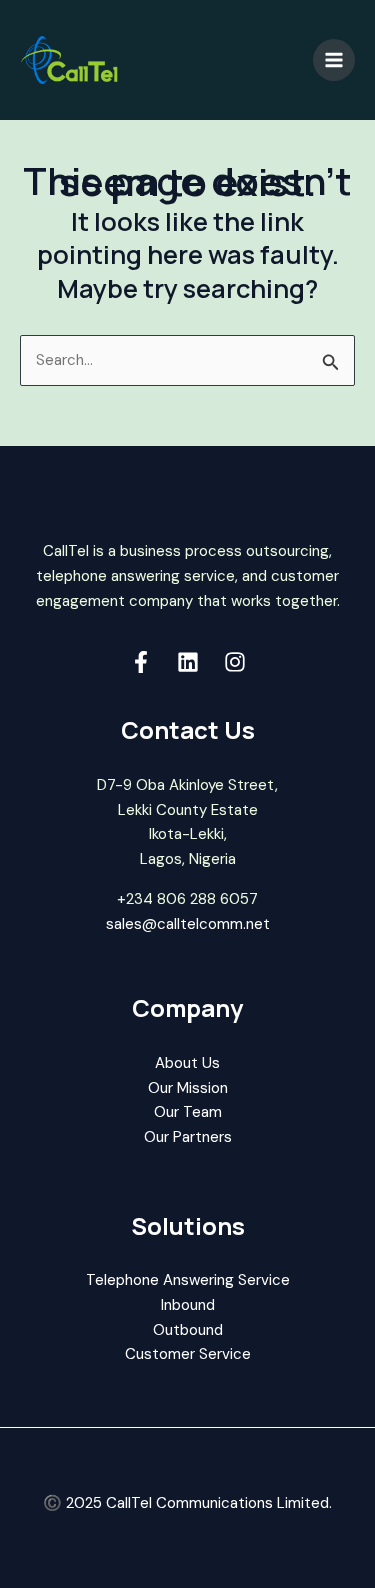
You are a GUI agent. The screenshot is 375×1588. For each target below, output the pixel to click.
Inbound (188, 1305)
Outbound (188, 1330)
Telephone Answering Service (188, 1280)
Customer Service (188, 1354)
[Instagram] (235, 662)
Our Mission (188, 1088)
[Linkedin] (188, 662)
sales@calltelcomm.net (188, 924)
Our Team (188, 1112)
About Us (187, 1063)
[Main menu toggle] (334, 60)
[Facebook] (141, 662)
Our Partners (188, 1137)
